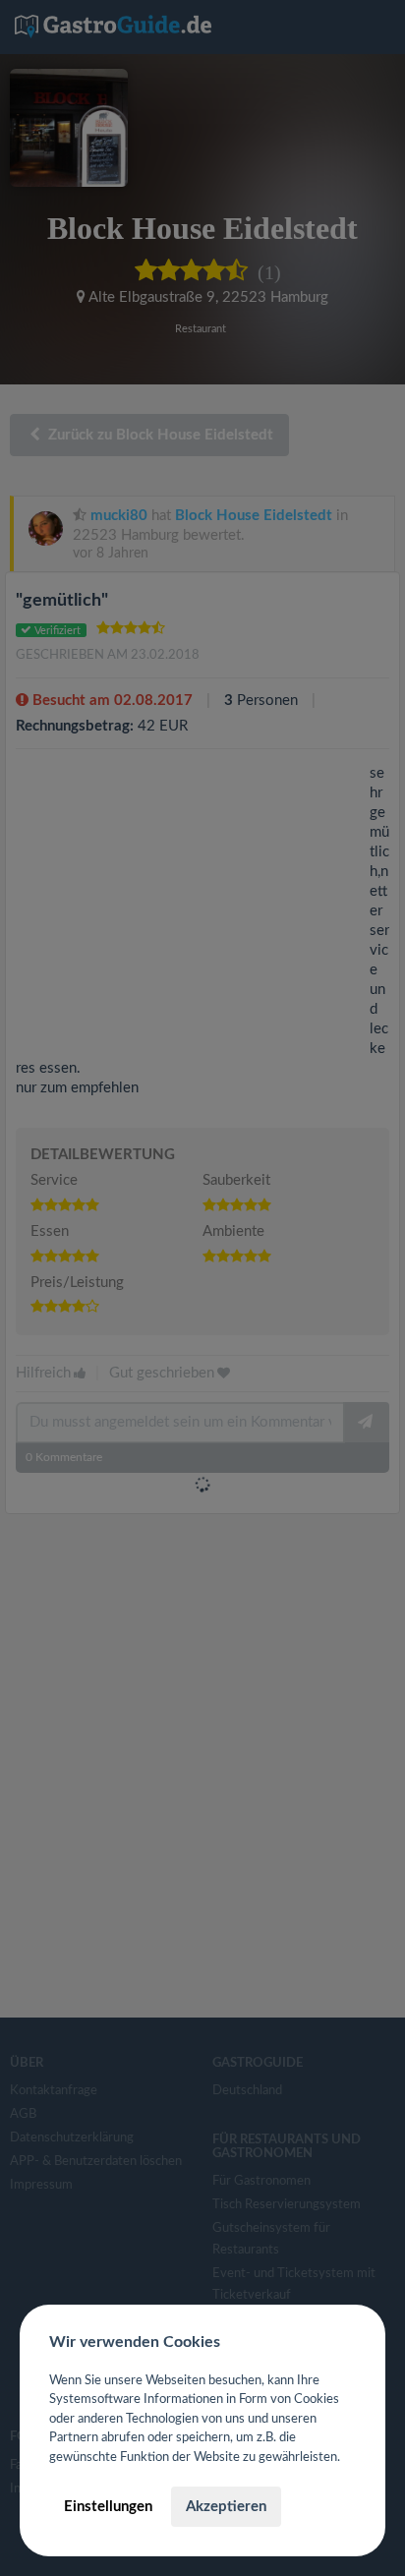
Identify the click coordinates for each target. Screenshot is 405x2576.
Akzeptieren (226, 2507)
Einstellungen (108, 2507)
